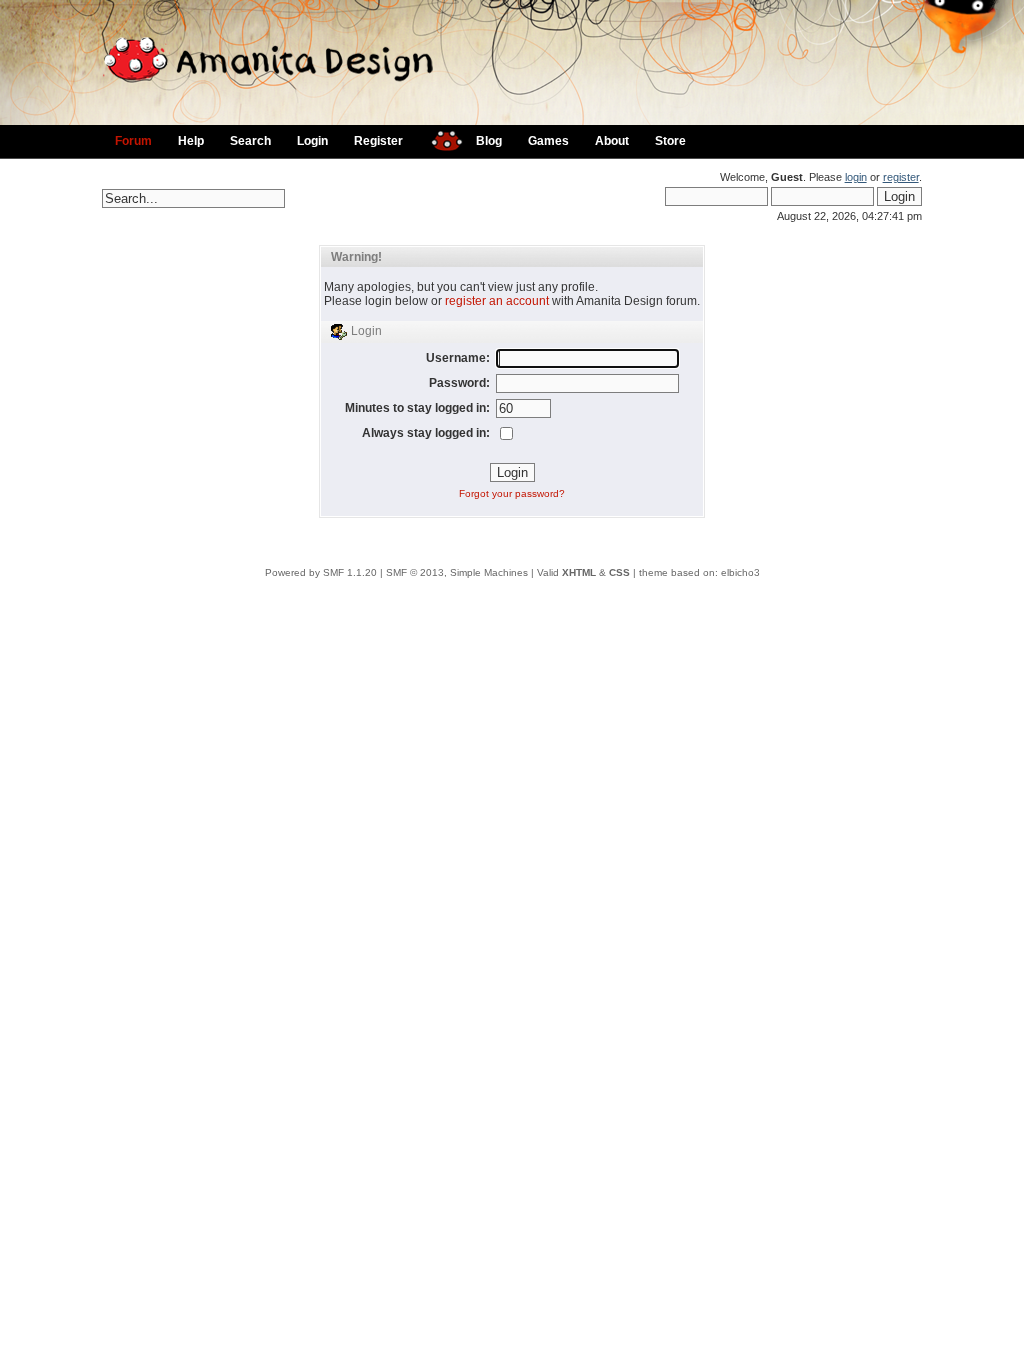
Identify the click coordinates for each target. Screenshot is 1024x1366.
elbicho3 (740, 572)
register (901, 177)
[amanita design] (439, 138)
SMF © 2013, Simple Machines (457, 572)
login (856, 177)
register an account (497, 301)
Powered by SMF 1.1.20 (321, 572)
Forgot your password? (512, 493)
